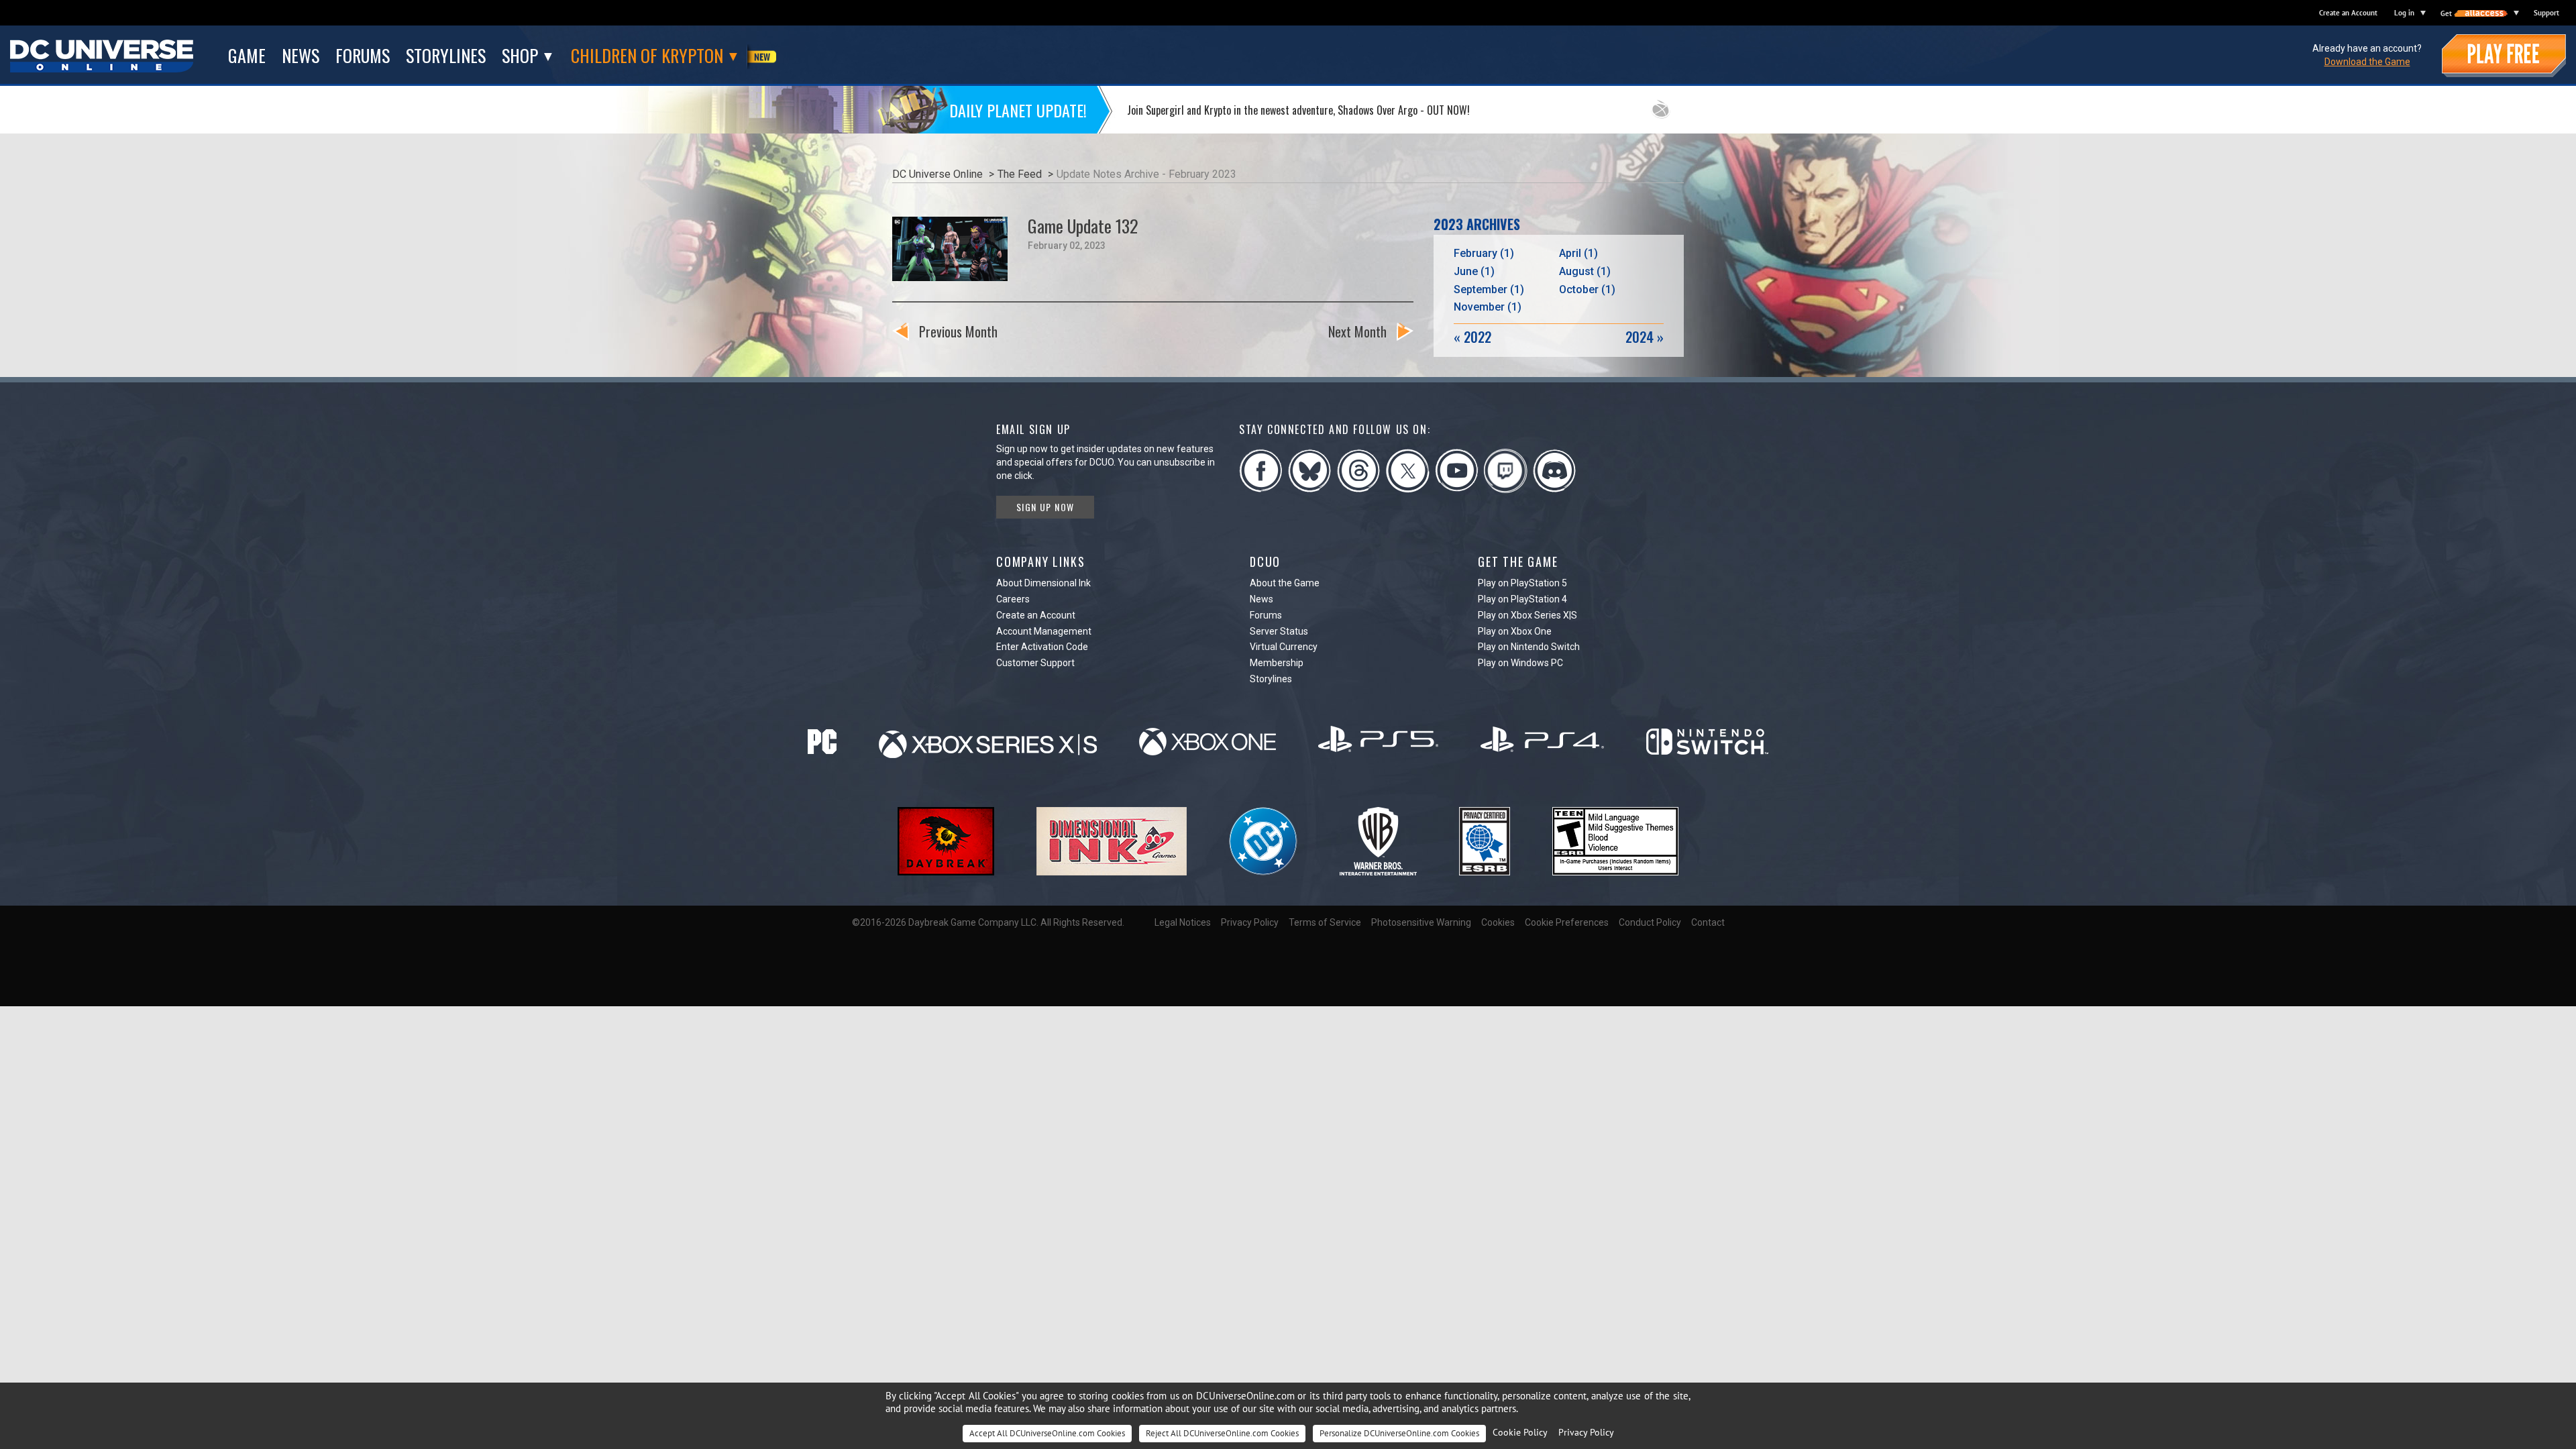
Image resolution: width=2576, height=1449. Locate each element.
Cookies (1498, 922)
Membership (1277, 663)
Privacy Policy (1250, 922)
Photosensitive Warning (1421, 922)
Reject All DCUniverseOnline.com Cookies (1222, 1433)
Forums (1266, 615)
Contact (1708, 922)
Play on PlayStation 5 (1522, 583)
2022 (1472, 337)
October (1587, 289)
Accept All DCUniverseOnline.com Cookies (1047, 1433)
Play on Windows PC (1520, 663)
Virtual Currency (1284, 647)
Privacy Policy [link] (1586, 1432)
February (1484, 253)
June (1474, 271)
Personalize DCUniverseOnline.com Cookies (1399, 1433)
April (1578, 253)
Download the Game (2367, 62)
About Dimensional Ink (1043, 583)
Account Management (1044, 631)
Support (2546, 13)
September (1489, 289)
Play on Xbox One (1515, 631)
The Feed (1020, 174)
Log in (2404, 13)
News (1262, 599)
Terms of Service (1325, 922)
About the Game (1285, 583)
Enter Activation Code (1042, 647)
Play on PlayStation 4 (1522, 599)
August (1585, 271)
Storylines (1271, 679)
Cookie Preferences (1567, 922)
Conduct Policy (1650, 922)
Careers (1013, 599)
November (1488, 307)
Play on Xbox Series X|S (1527, 615)
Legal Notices (1183, 922)
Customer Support (1035, 663)
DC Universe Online (937, 174)
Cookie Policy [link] (1520, 1432)
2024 (1645, 337)
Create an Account (2348, 13)
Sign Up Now (1045, 507)
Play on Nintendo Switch (1529, 647)
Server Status (1279, 631)
